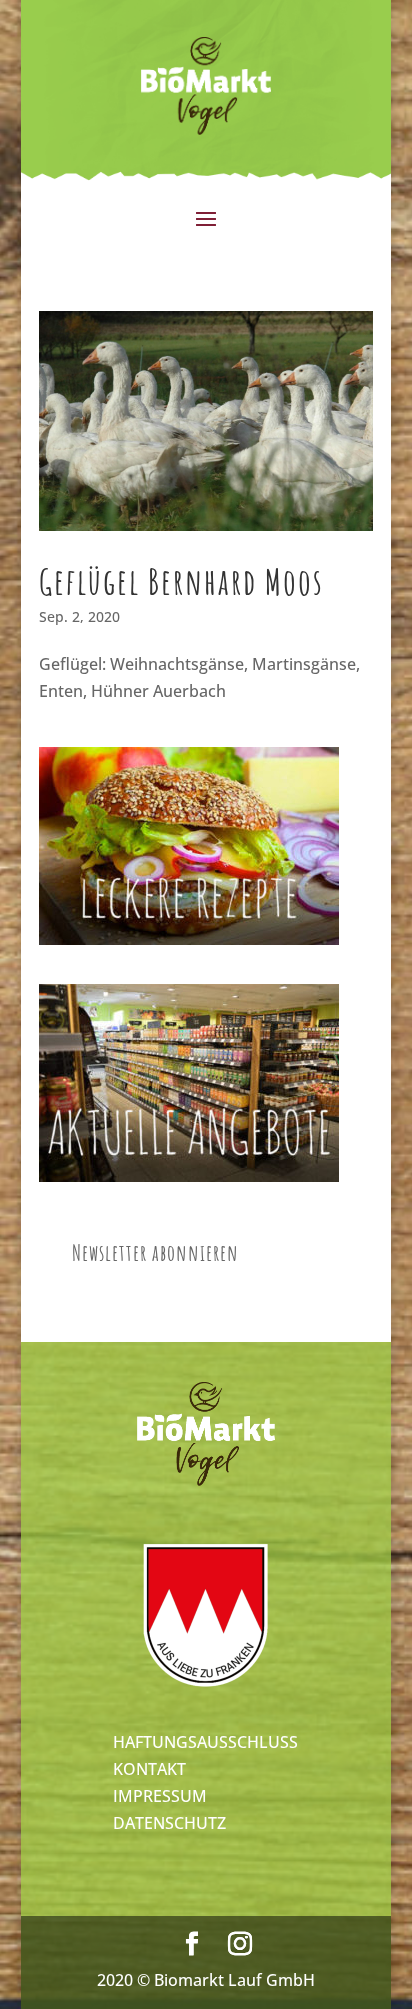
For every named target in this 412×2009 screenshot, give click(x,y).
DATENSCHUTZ (169, 1823)
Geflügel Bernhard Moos (181, 581)
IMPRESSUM (160, 1796)
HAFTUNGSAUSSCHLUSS (205, 1742)
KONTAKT (149, 1769)
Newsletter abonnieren (155, 1252)
